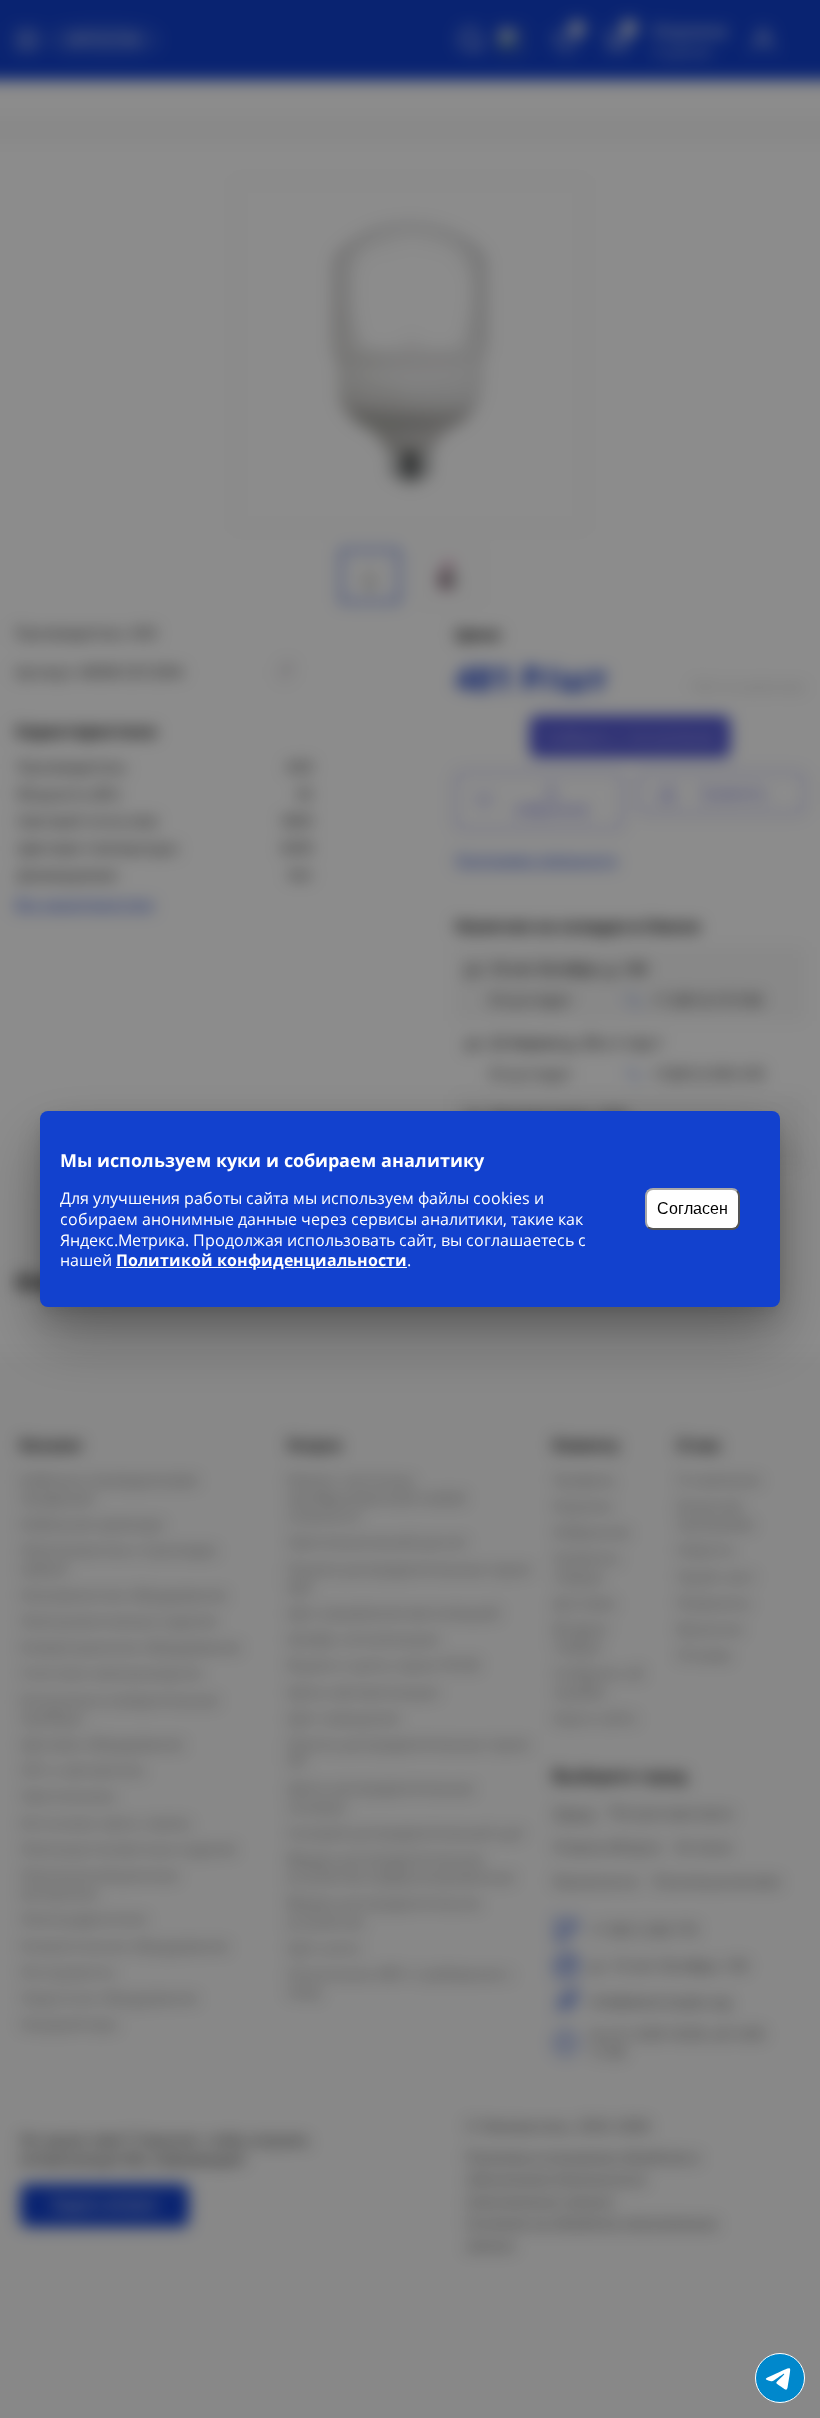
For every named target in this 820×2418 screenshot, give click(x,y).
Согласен (692, 1208)
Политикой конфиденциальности (261, 1260)
